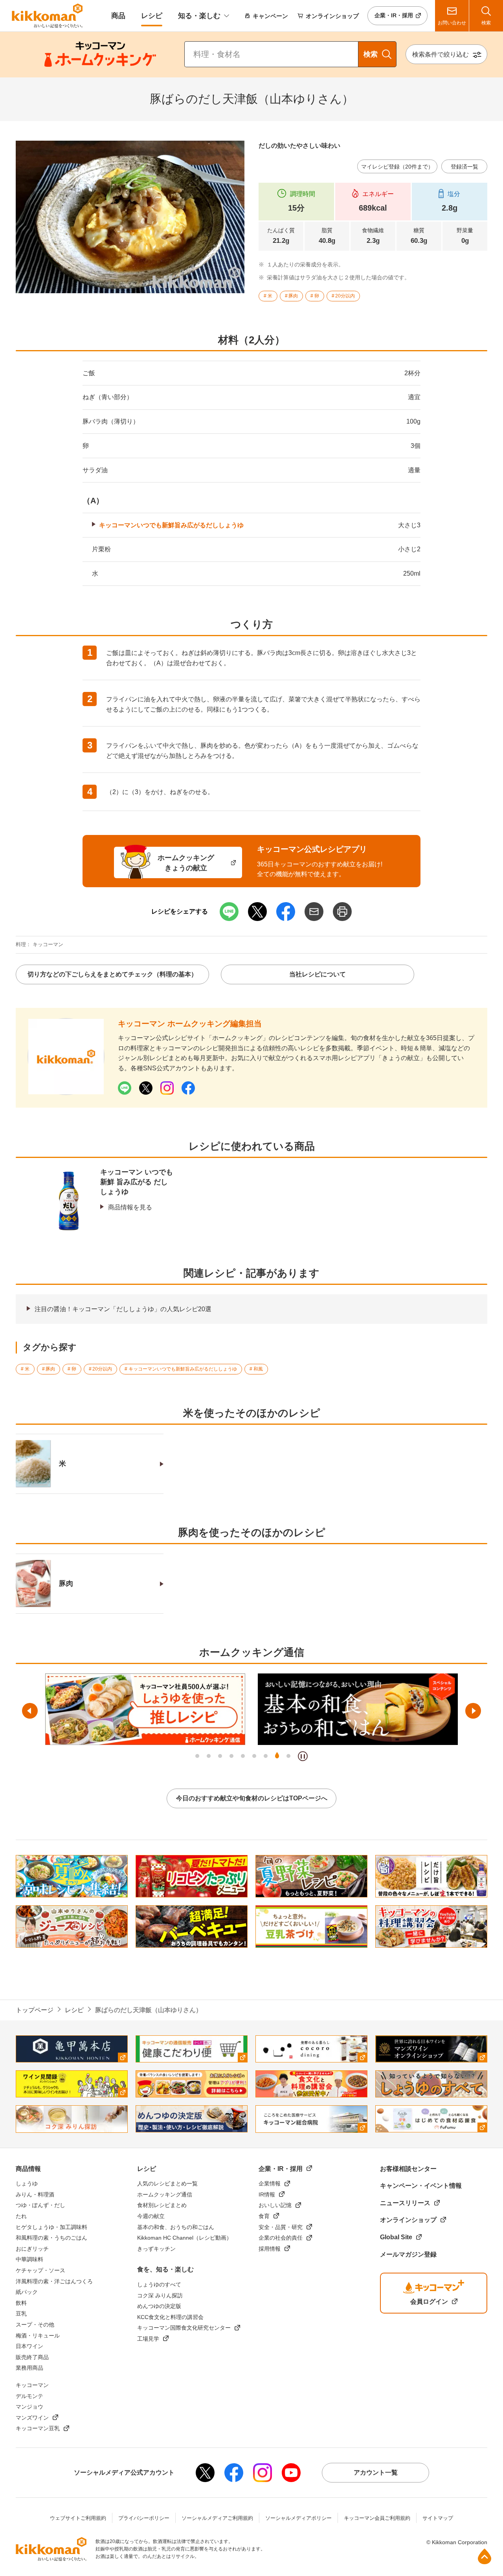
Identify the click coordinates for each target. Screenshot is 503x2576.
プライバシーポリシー (144, 2518)
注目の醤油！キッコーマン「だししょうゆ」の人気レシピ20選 (123, 1309)
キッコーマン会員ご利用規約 (377, 2518)
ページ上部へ (485, 2556)
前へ (30, 1711)
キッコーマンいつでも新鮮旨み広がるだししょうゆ (171, 525)
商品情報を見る (130, 1207)
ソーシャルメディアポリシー (298, 2518)
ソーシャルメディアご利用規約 (217, 2518)
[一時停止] (303, 1756)
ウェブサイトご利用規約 (78, 2518)
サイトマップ (438, 2518)
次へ (473, 1711)
